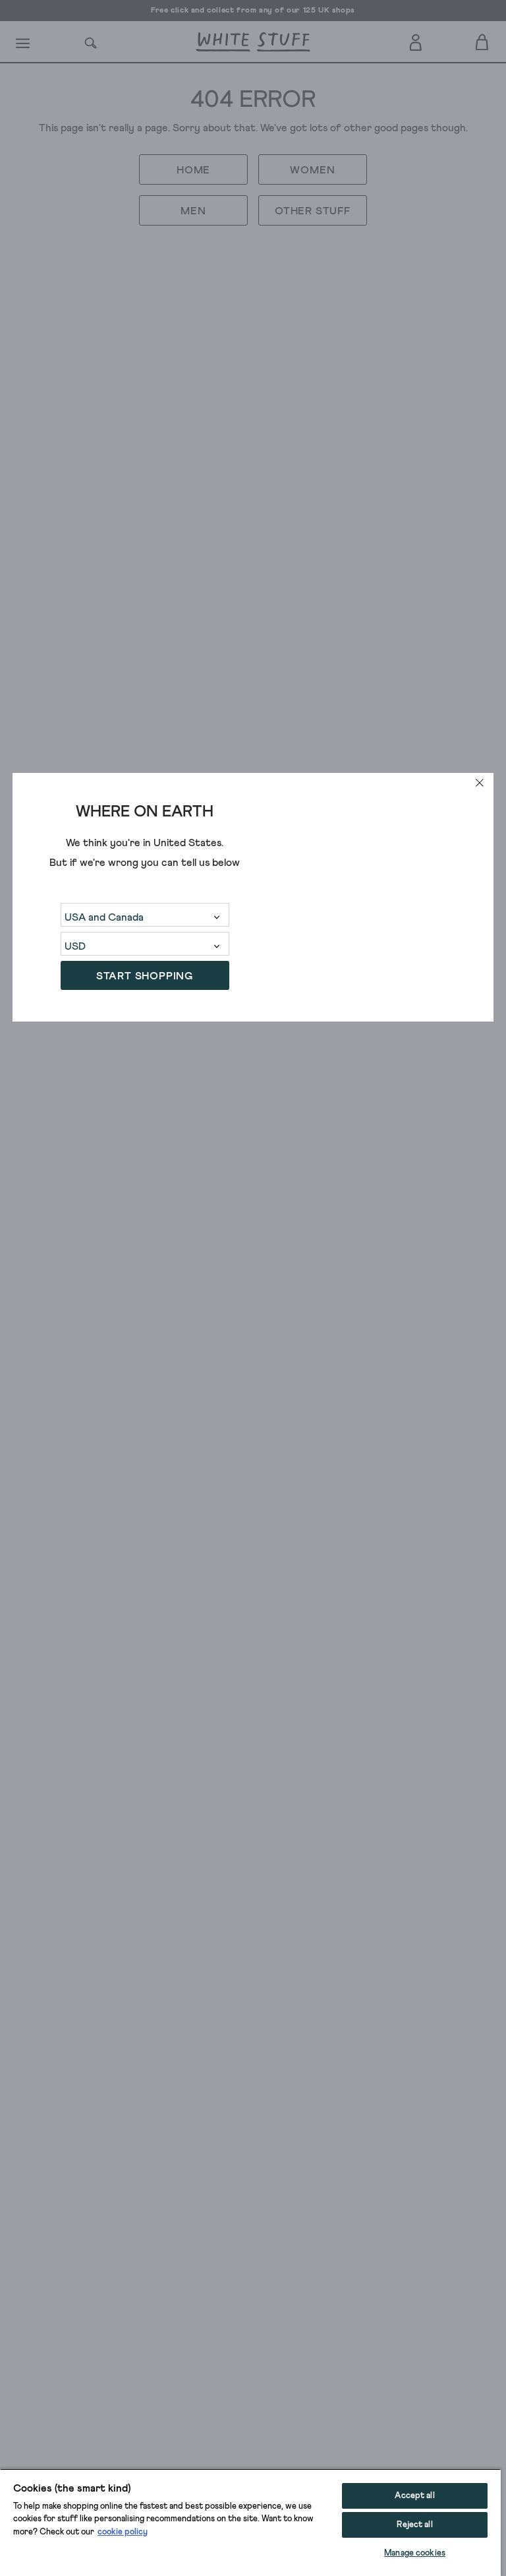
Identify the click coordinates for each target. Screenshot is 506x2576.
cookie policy (123, 2532)
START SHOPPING (145, 976)
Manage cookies (415, 2553)
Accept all (414, 2496)
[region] (250, 2522)
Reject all (414, 2525)
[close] (480, 783)
